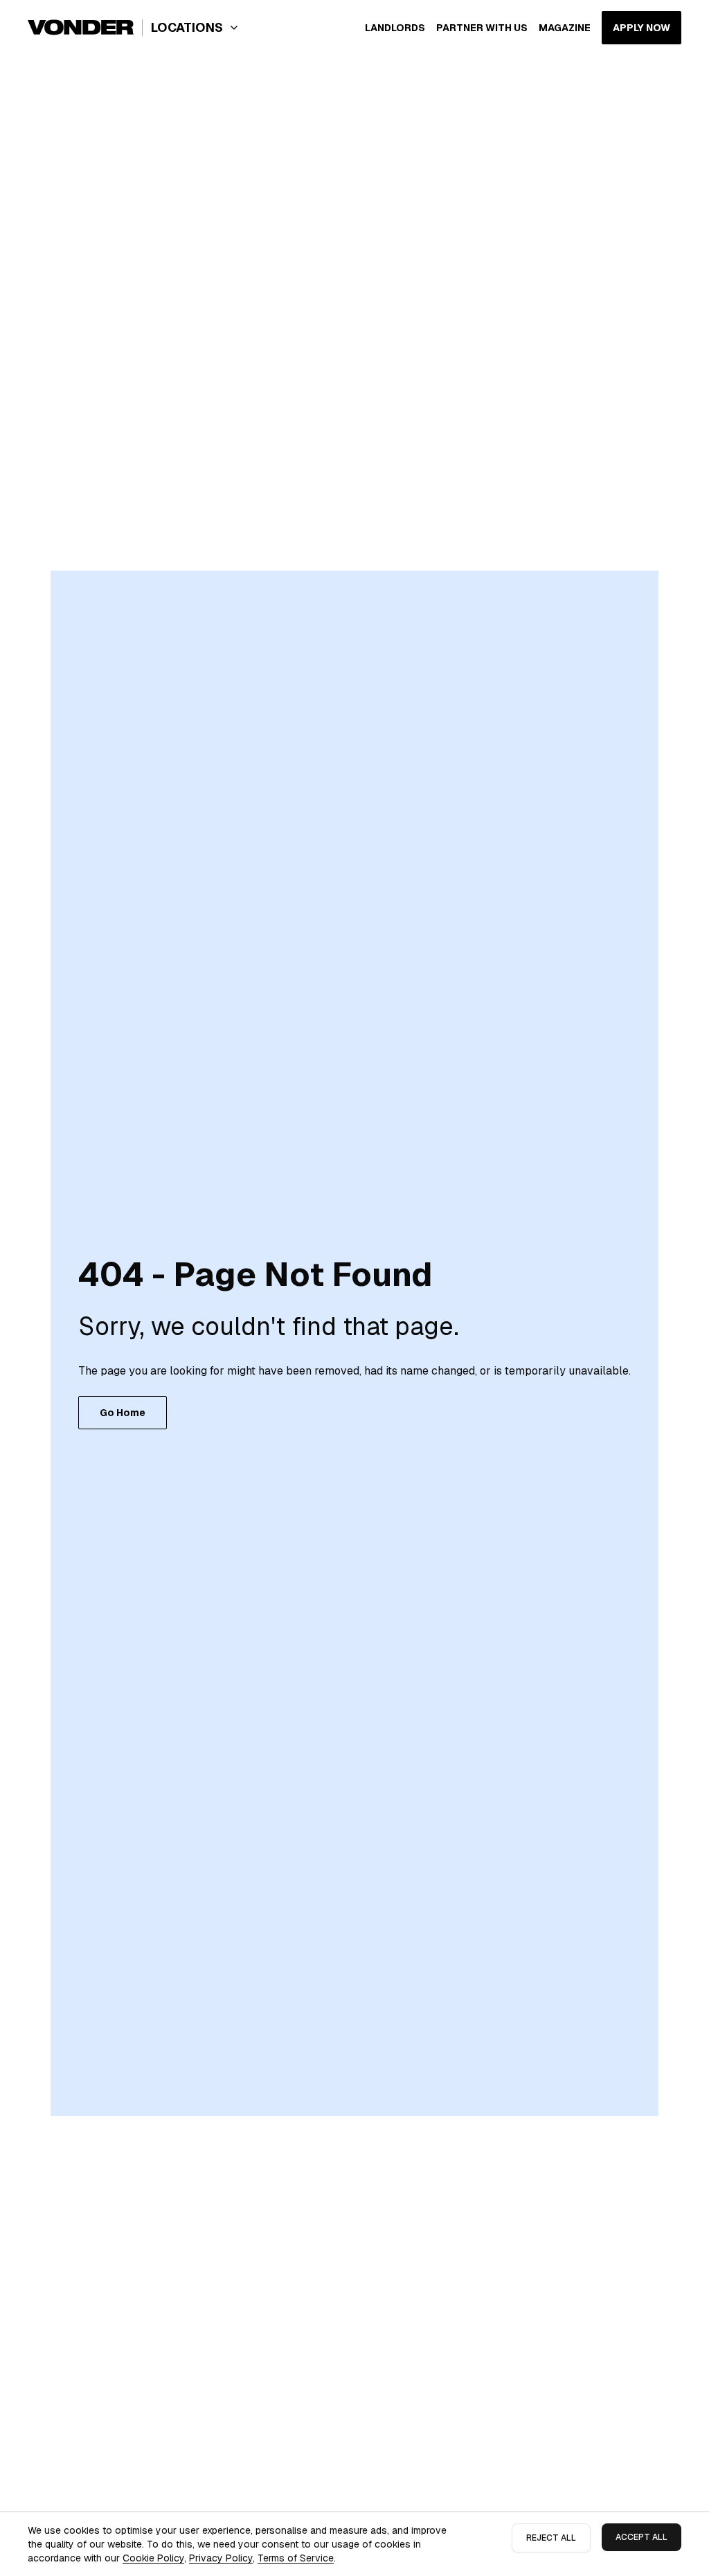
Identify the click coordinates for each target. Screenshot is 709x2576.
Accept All (641, 2537)
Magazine (565, 28)
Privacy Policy (221, 2558)
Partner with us (482, 28)
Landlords (395, 28)
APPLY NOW (641, 28)
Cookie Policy (153, 2558)
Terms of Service (296, 2558)
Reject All (551, 2538)
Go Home (123, 1413)
